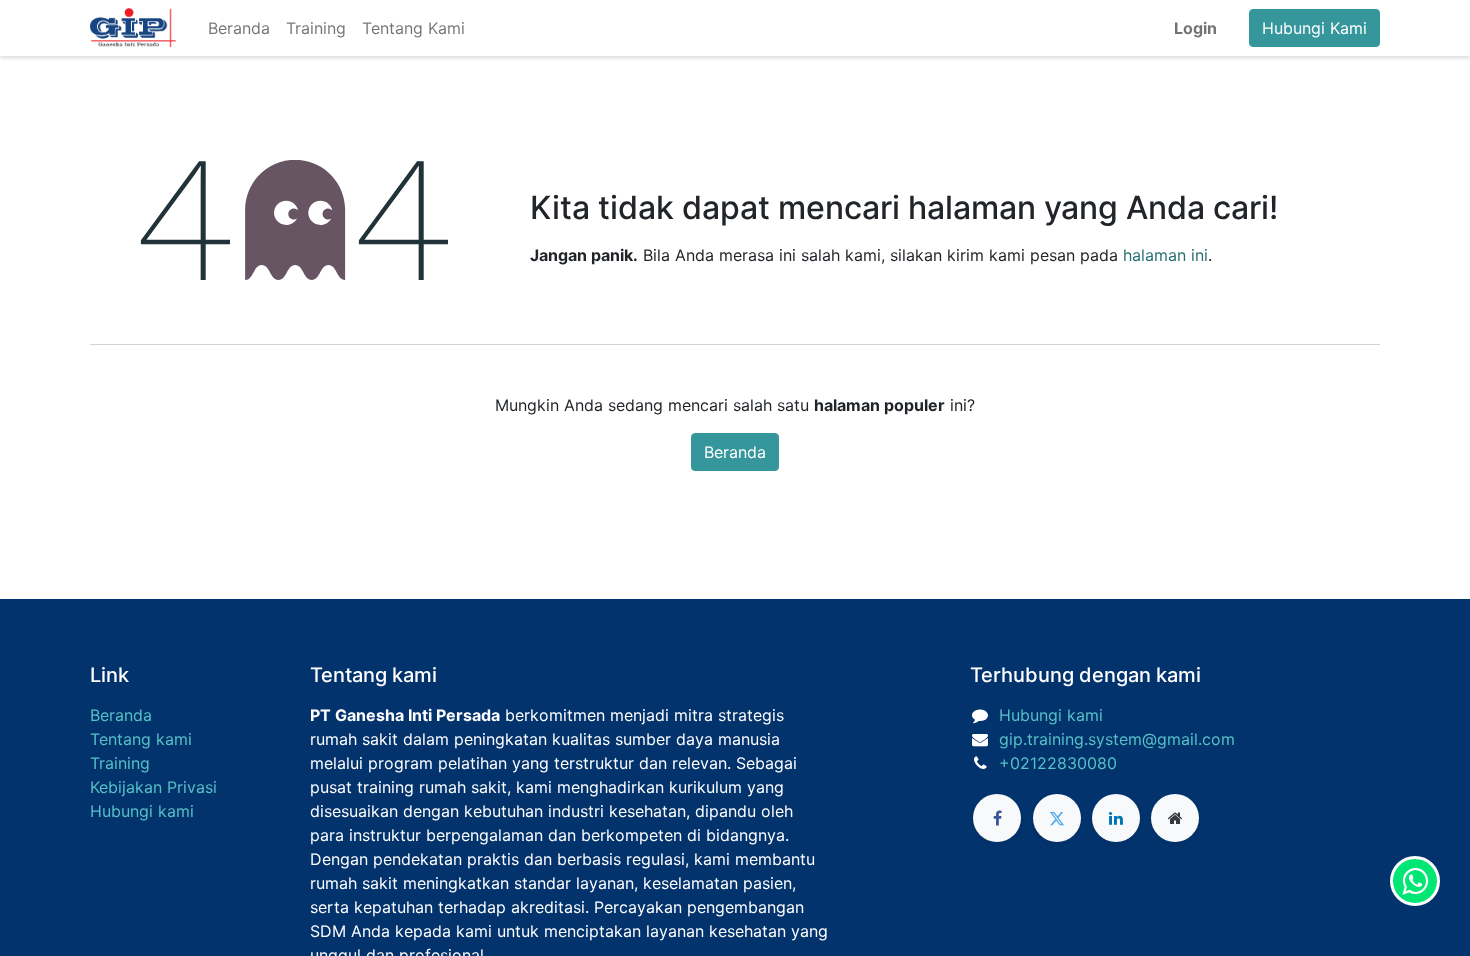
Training (120, 763)
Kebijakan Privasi (153, 787)
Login (1195, 28)
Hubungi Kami (1314, 28)
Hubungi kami (142, 811)
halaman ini (1165, 255)
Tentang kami (141, 739)
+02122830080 (1058, 763)
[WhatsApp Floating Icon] (1415, 881)
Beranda (735, 452)
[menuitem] (239, 28)
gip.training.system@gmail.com (1117, 739)
